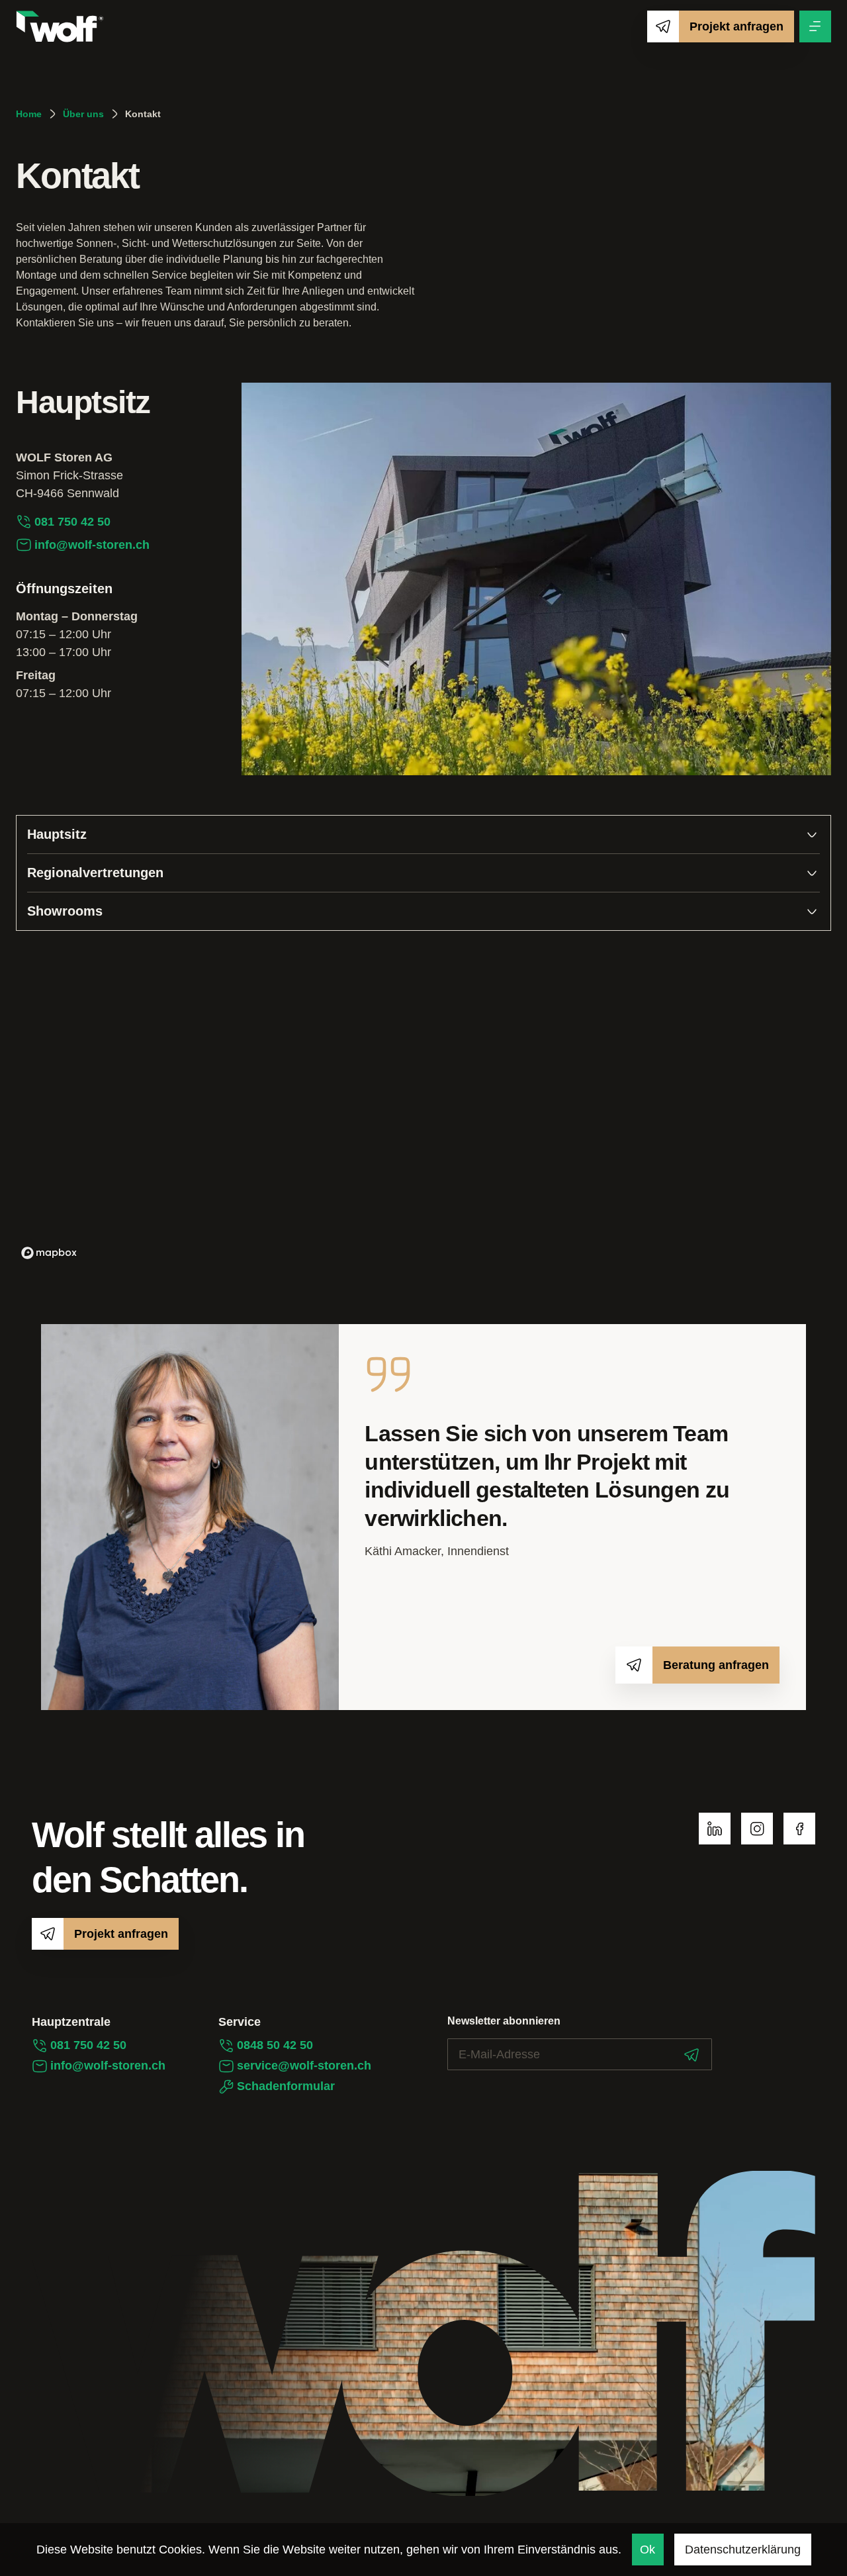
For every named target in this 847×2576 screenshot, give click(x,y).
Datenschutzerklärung (743, 2550)
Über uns (83, 114)
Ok (647, 2550)
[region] (423, 1106)
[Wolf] (60, 26)
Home (29, 114)
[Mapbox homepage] (49, 1253)
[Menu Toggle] (815, 26)
